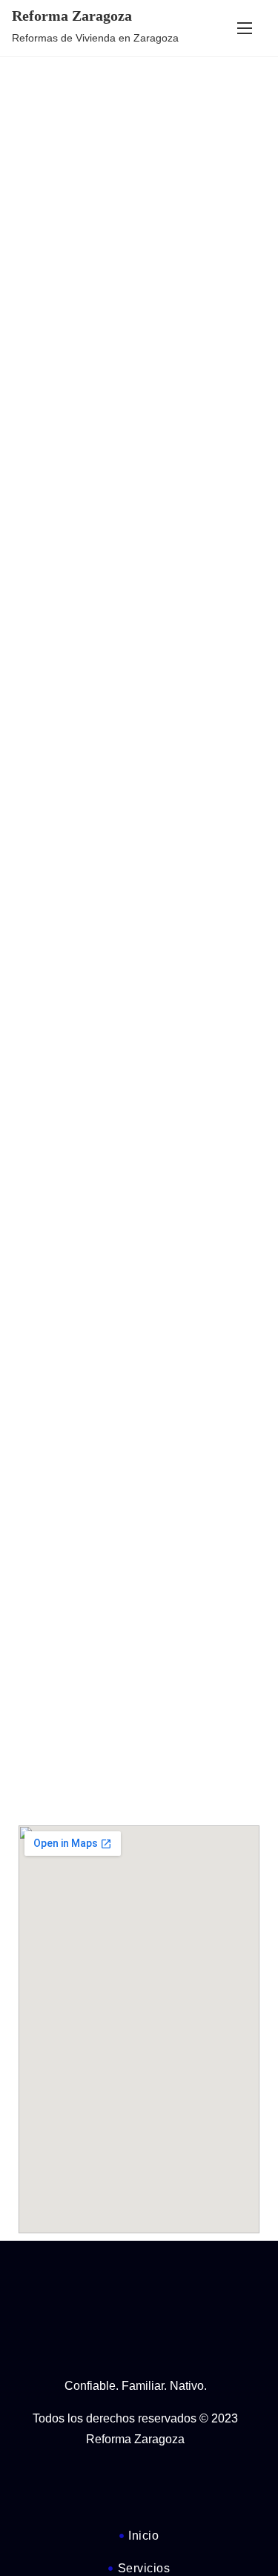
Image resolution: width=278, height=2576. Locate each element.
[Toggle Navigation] (245, 28)
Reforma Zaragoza (72, 16)
